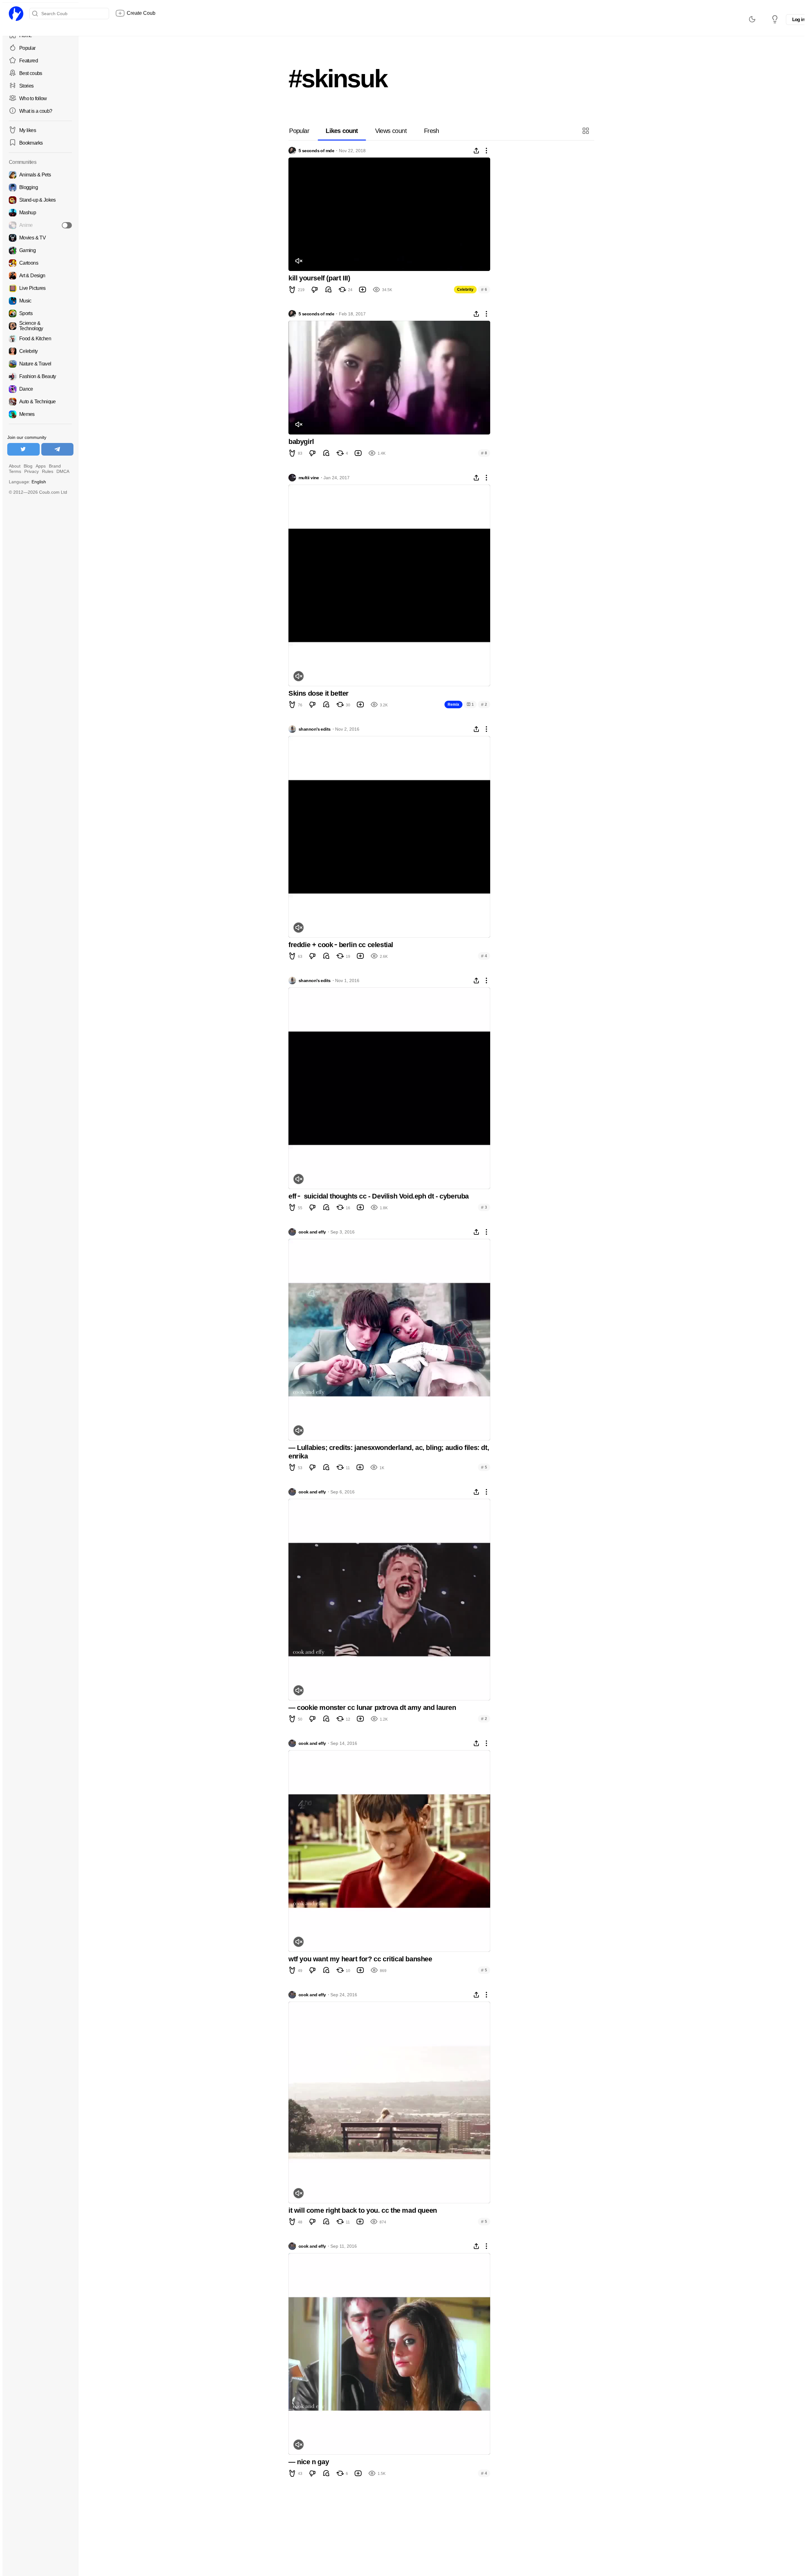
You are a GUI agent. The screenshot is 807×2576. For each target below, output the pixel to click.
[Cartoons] (40, 263)
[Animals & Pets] (40, 175)
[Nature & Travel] (40, 364)
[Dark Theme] (752, 19)
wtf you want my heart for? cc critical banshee (360, 1959)
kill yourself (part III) (319, 278)
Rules (48, 471)
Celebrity (465, 290)
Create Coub (141, 13)
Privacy (32, 471)
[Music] (40, 301)
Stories (26, 86)
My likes (28, 130)
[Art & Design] (40, 276)
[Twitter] (23, 449)
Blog (28, 466)
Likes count (342, 131)
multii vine (309, 478)
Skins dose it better (319, 693)
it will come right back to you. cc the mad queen (363, 2210)
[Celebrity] (40, 351)
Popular (27, 48)
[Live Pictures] (40, 288)
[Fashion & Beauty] (40, 377)
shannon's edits (315, 729)
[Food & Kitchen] (40, 339)
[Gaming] (40, 250)
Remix (453, 704)
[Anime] (40, 225)
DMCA (63, 471)
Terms (15, 471)
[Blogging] (40, 187)
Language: (27, 482)
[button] (586, 131)
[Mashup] (40, 213)
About (15, 466)
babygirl (301, 442)
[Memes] (40, 414)
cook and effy (312, 1232)
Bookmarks (31, 143)
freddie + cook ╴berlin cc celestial (341, 945)
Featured (29, 61)
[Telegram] (58, 449)
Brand (55, 466)
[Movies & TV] (40, 238)
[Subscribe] (67, 225)
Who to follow (33, 98)
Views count (391, 131)
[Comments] (328, 290)
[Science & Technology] (40, 326)
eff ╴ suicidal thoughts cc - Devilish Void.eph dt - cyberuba (379, 1196)
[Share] (476, 151)
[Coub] (16, 14)
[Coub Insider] (775, 19)
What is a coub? (36, 111)
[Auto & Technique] (40, 402)
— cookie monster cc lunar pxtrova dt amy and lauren (372, 1708)
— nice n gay (309, 2462)
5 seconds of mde (316, 151)
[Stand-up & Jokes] (40, 200)
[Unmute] (299, 261)
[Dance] (40, 389)
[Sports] (40, 313)
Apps (41, 466)
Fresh (432, 131)
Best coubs (31, 73)
